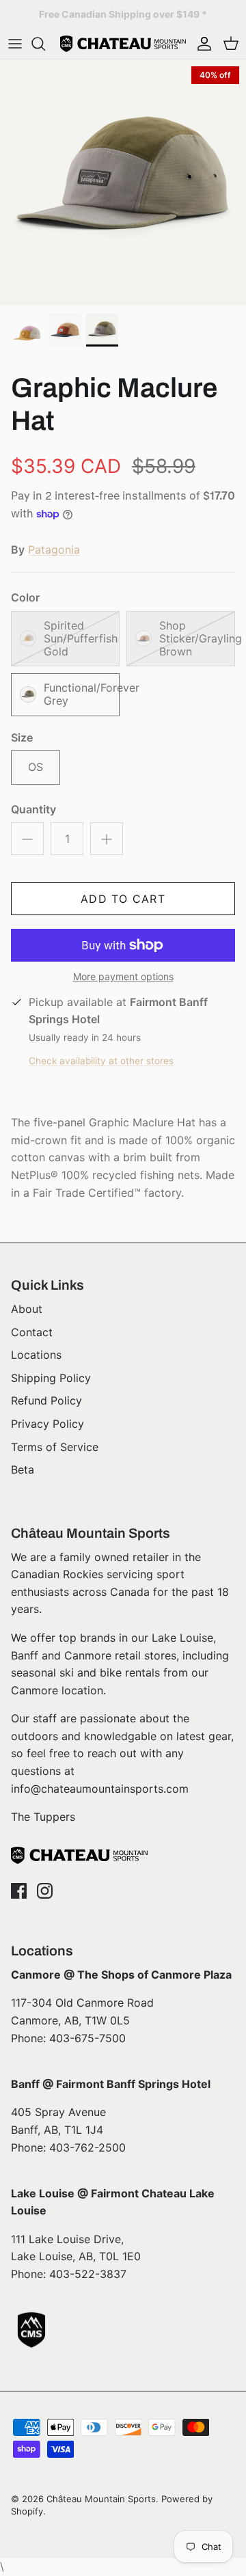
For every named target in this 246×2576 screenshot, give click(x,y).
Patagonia (54, 550)
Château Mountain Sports (101, 2499)
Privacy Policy (47, 1424)
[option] (123, 182)
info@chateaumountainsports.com (100, 1789)
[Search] (45, 44)
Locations (36, 1355)
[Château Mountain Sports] (123, 44)
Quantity (33, 809)
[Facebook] (19, 1891)
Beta (23, 1469)
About (27, 1309)
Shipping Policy (51, 1378)
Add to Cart (123, 899)
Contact (32, 1332)
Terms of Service (55, 1447)
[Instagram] (45, 1891)
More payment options (123, 977)
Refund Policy (46, 1400)
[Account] (201, 44)
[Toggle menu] (15, 44)
